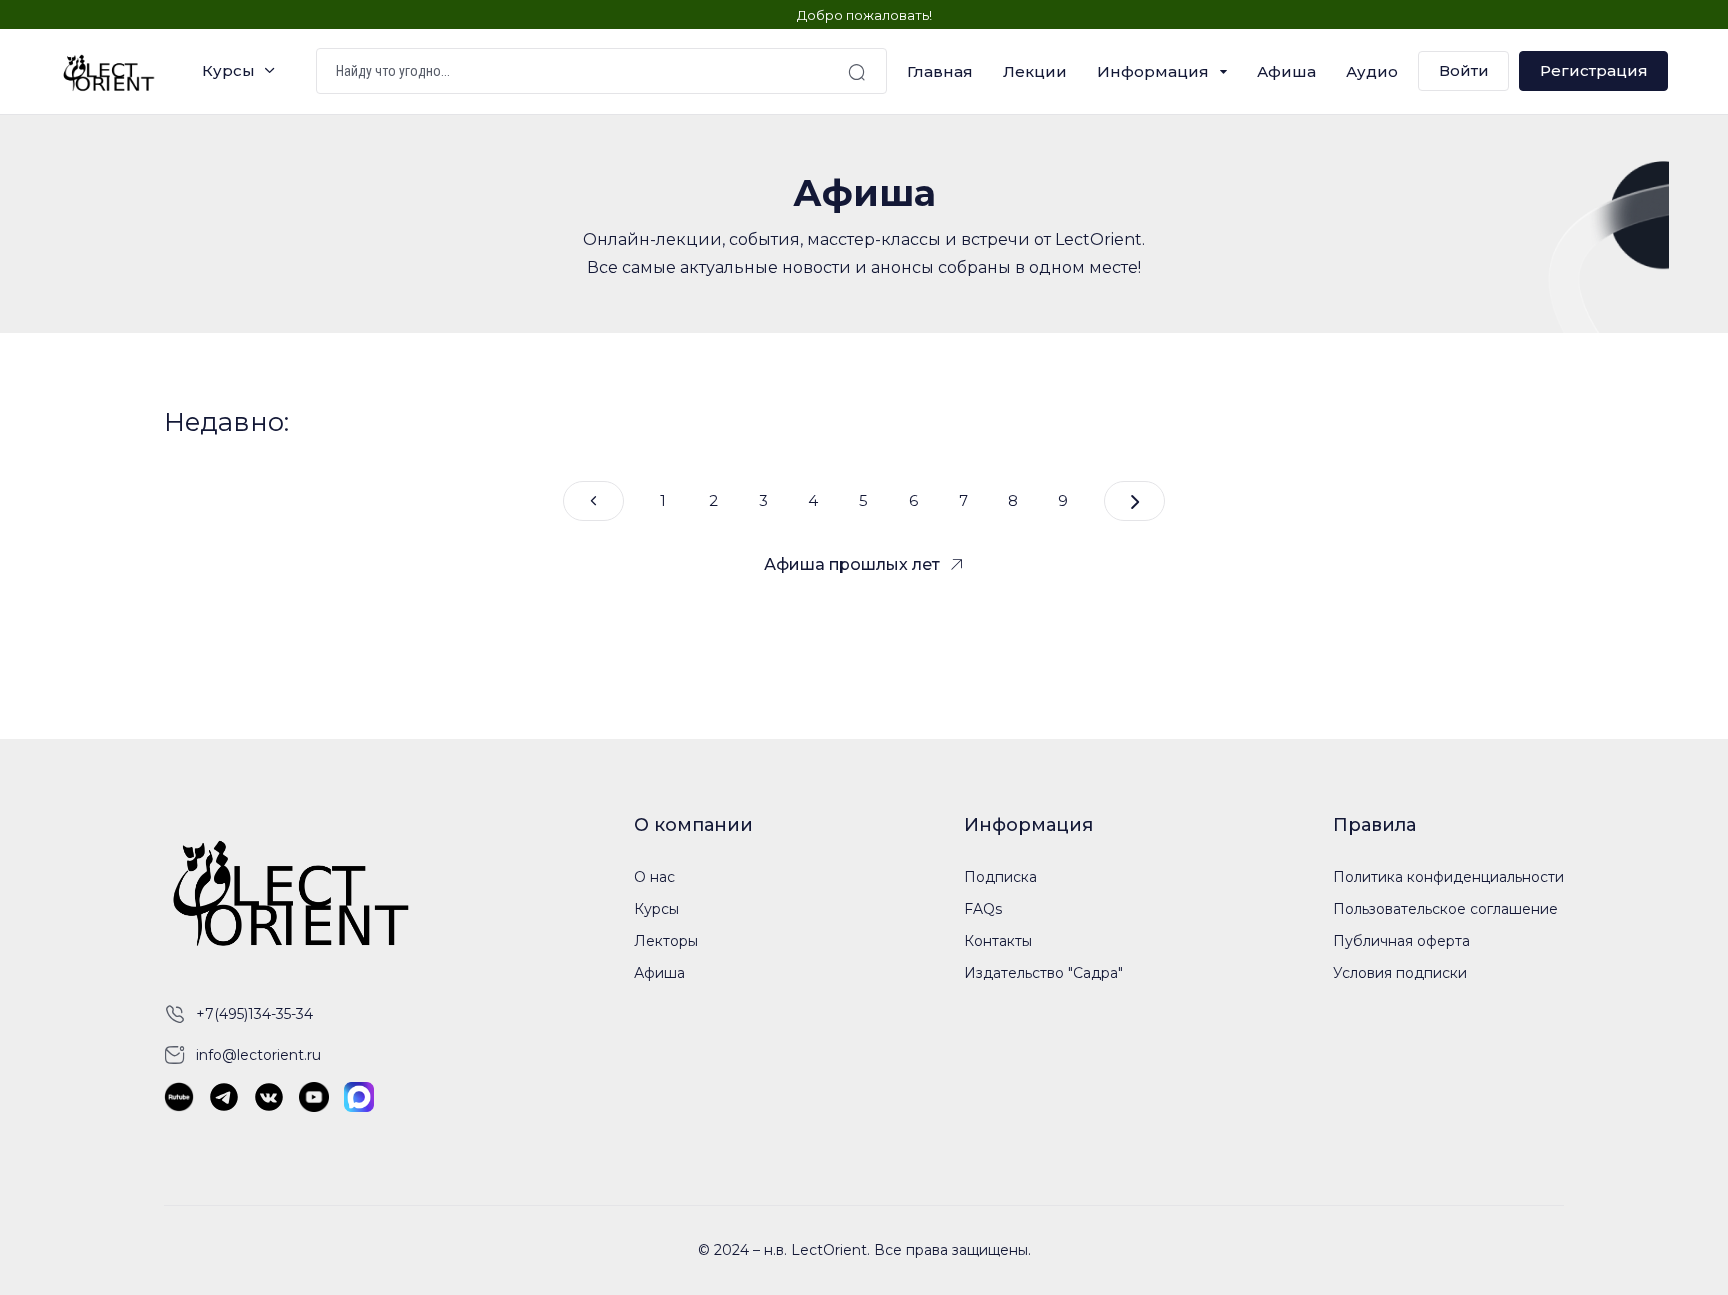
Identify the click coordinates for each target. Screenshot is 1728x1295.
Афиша (1286, 71)
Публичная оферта (1401, 941)
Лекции (1035, 71)
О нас (654, 877)
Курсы (228, 71)
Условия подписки (1400, 973)
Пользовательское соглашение (1445, 909)
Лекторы (666, 941)
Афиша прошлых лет (852, 564)
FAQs (983, 909)
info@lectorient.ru (258, 1055)
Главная (940, 71)
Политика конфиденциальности (1448, 877)
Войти (1464, 71)
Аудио (1372, 71)
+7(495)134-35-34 (254, 1014)
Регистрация (1594, 71)
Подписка (1000, 877)
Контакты (998, 941)
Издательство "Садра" (1043, 973)
